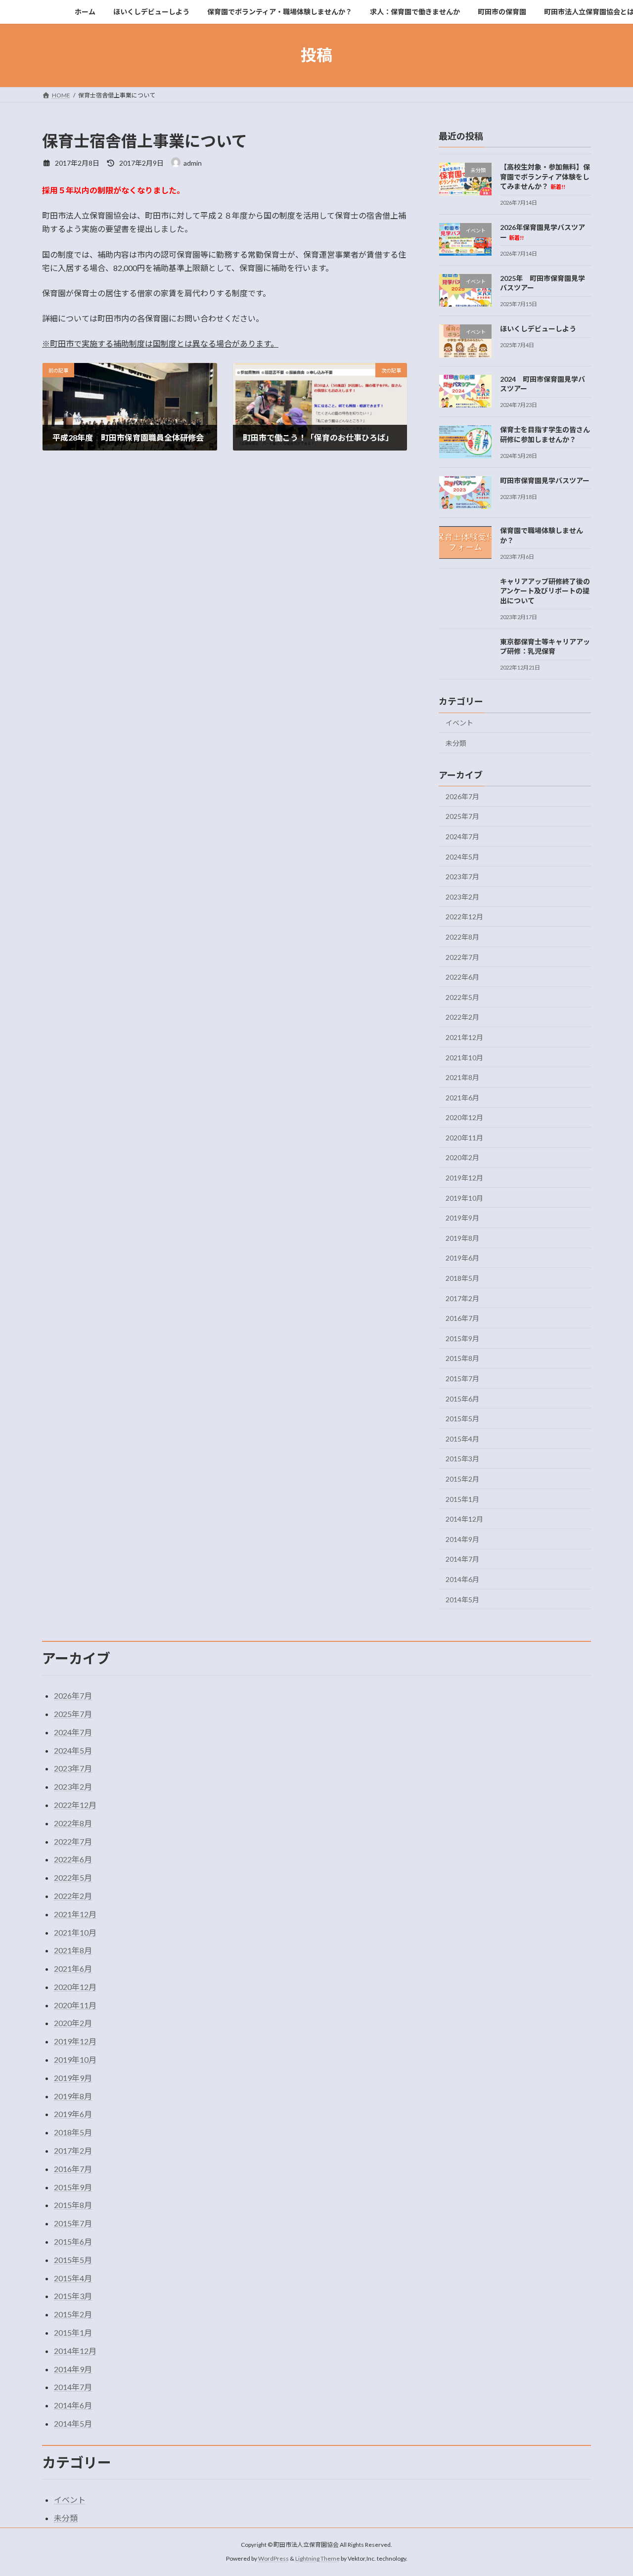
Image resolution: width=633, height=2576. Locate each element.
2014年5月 (462, 1599)
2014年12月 (464, 1519)
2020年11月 (464, 1137)
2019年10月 (464, 1198)
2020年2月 (462, 1157)
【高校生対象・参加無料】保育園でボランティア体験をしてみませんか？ (545, 177)
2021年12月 (464, 1037)
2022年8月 (462, 937)
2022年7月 (462, 957)
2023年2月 (462, 896)
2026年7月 (462, 796)
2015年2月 (462, 1479)
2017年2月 (462, 1298)
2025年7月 (462, 816)
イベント (459, 723)
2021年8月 (462, 1077)
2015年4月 (462, 1438)
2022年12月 (464, 917)
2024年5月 (462, 856)
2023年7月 (462, 877)
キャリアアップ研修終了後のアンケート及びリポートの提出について (545, 590)
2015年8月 (462, 1358)
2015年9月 (462, 1338)
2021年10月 (464, 1057)
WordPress (273, 2558)
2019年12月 (464, 1178)
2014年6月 (462, 1579)
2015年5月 (462, 1419)
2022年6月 (462, 977)
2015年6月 (462, 1398)
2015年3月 (462, 1459)
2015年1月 (462, 1499)
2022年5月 (462, 997)
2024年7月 (462, 836)
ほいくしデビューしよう (538, 329)
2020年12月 (464, 1117)
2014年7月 (462, 1559)
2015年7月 (462, 1378)
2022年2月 (462, 1017)
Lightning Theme (317, 2558)
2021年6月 (462, 1097)
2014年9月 (462, 1539)
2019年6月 (462, 1258)
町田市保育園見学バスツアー (545, 480)
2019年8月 (462, 1238)
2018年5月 (462, 1278)
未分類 (456, 743)
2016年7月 (462, 1318)
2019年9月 (462, 1218)
